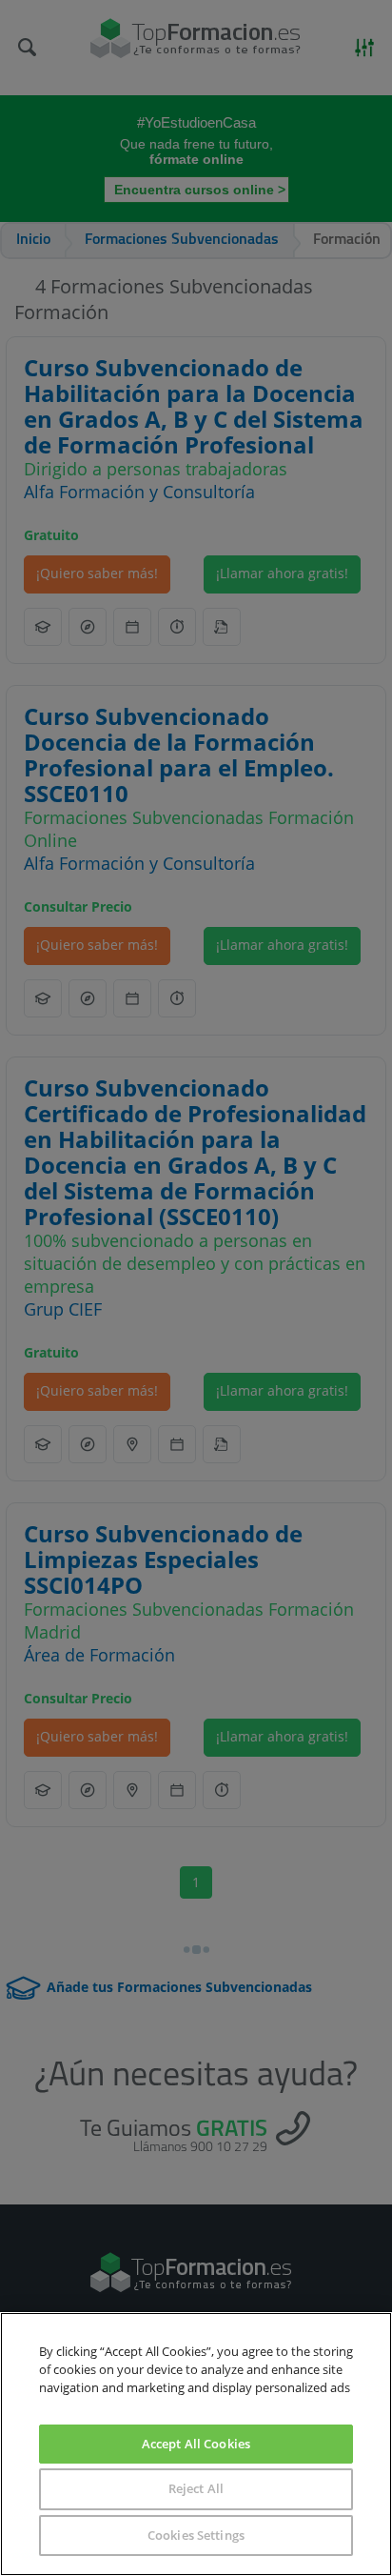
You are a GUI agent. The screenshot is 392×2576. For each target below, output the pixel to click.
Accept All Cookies (196, 2444)
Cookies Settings (196, 2535)
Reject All (196, 2488)
